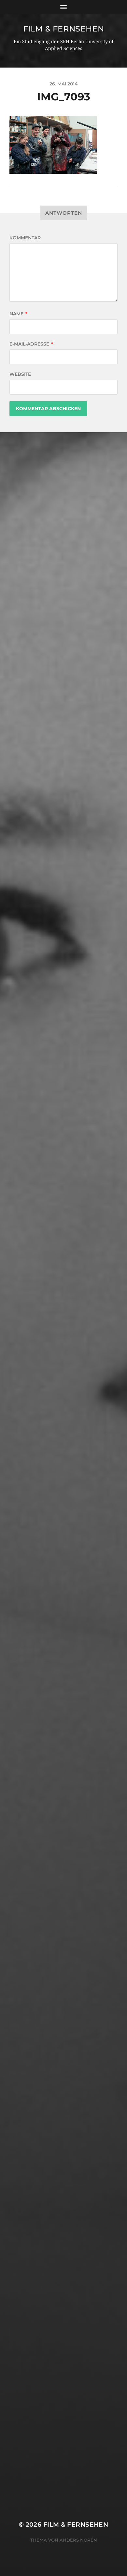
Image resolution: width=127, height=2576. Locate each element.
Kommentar (25, 238)
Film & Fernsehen (64, 29)
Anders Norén (78, 2540)
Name (18, 314)
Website (20, 374)
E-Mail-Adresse (31, 344)
